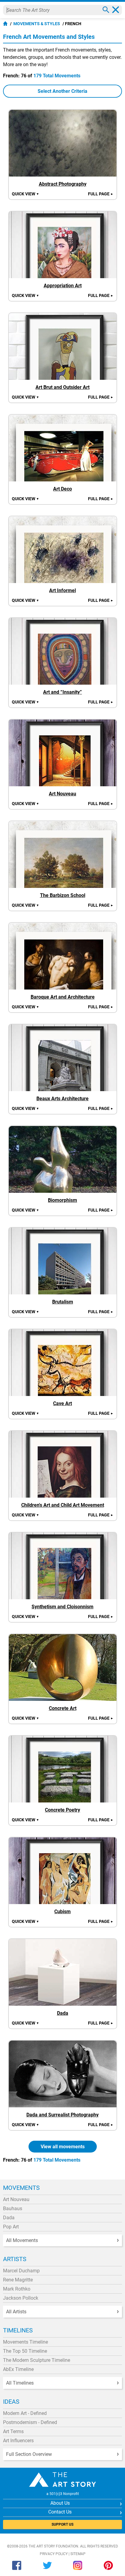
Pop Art (11, 2227)
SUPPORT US (62, 2524)
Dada (9, 2218)
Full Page (101, 194)
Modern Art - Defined (25, 2413)
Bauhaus (13, 2208)
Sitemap (78, 2554)
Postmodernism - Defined (30, 2422)
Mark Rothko (17, 2289)
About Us (60, 2503)
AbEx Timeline (18, 2369)
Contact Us (60, 2512)
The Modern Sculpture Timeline (37, 2360)
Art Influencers (18, 2441)
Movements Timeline (25, 2342)
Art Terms (13, 2431)
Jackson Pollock (21, 2298)
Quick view (25, 194)
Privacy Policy (54, 2554)
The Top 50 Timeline (25, 2351)
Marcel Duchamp (21, 2271)
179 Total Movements (57, 76)
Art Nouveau (16, 2199)
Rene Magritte (18, 2280)
